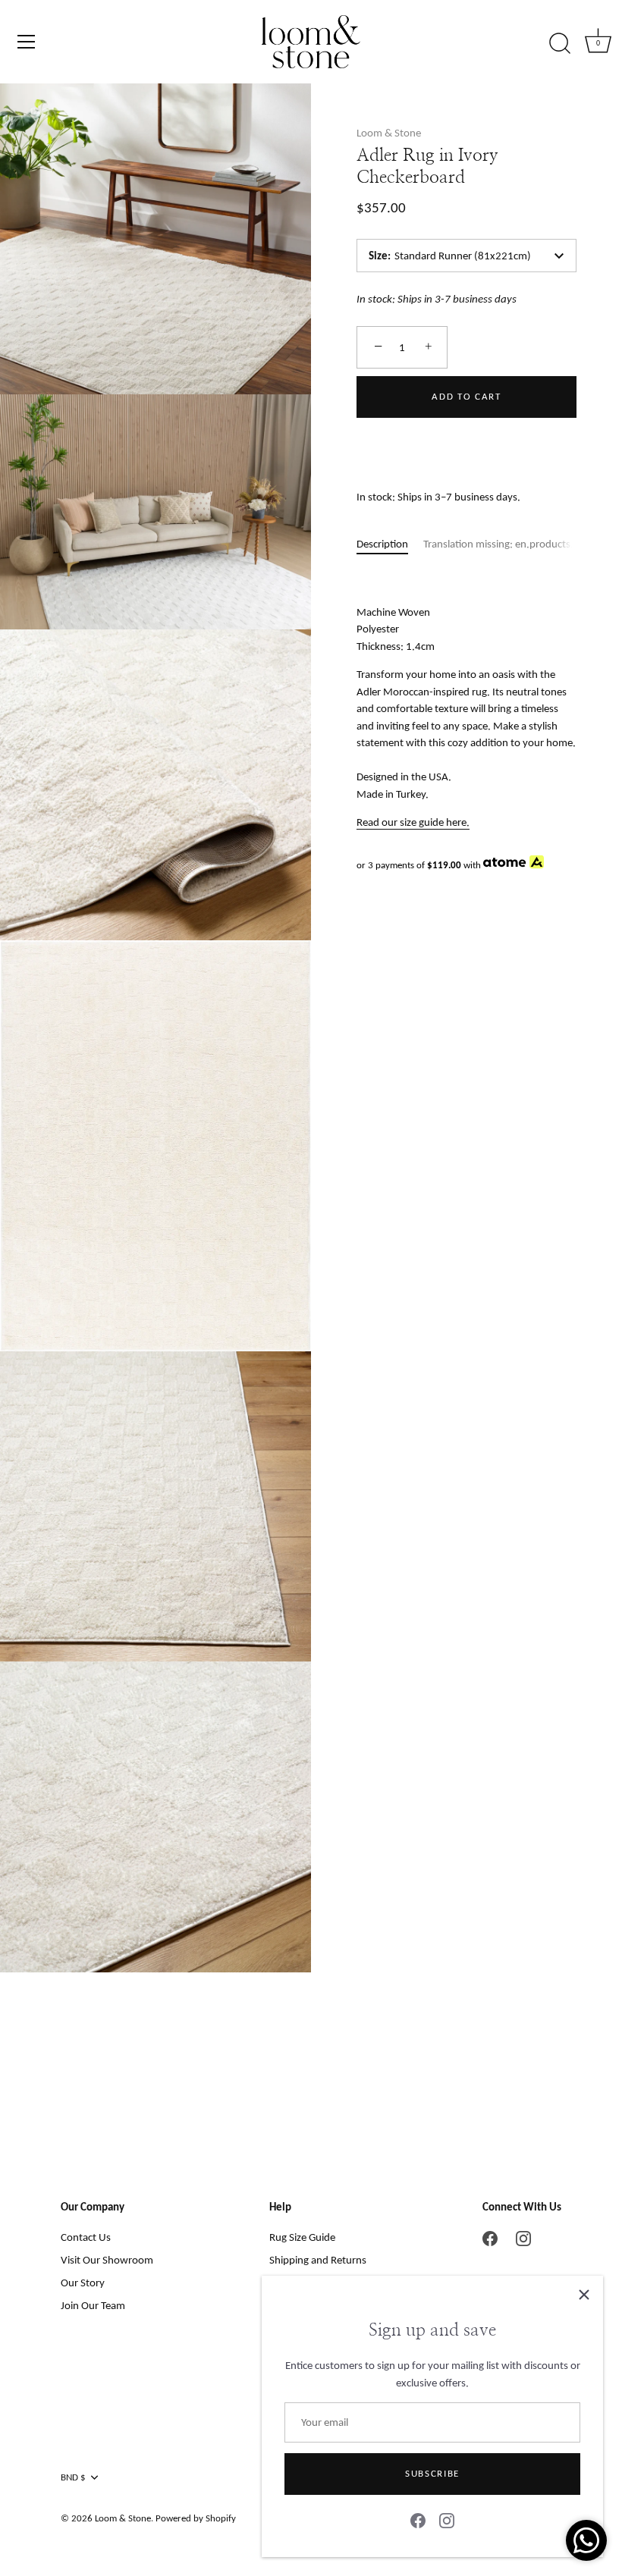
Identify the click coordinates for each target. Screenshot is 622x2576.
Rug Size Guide (302, 2237)
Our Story (83, 2283)
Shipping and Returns (318, 2260)
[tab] (390, 544)
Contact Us (86, 2237)
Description (382, 544)
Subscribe (432, 2473)
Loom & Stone (389, 133)
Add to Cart (466, 396)
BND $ (73, 2477)
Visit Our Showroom (107, 2260)
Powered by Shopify (196, 2518)
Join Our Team (93, 2305)
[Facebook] (418, 2520)
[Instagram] (447, 2520)
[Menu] (27, 42)
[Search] (560, 44)
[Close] (584, 2295)
